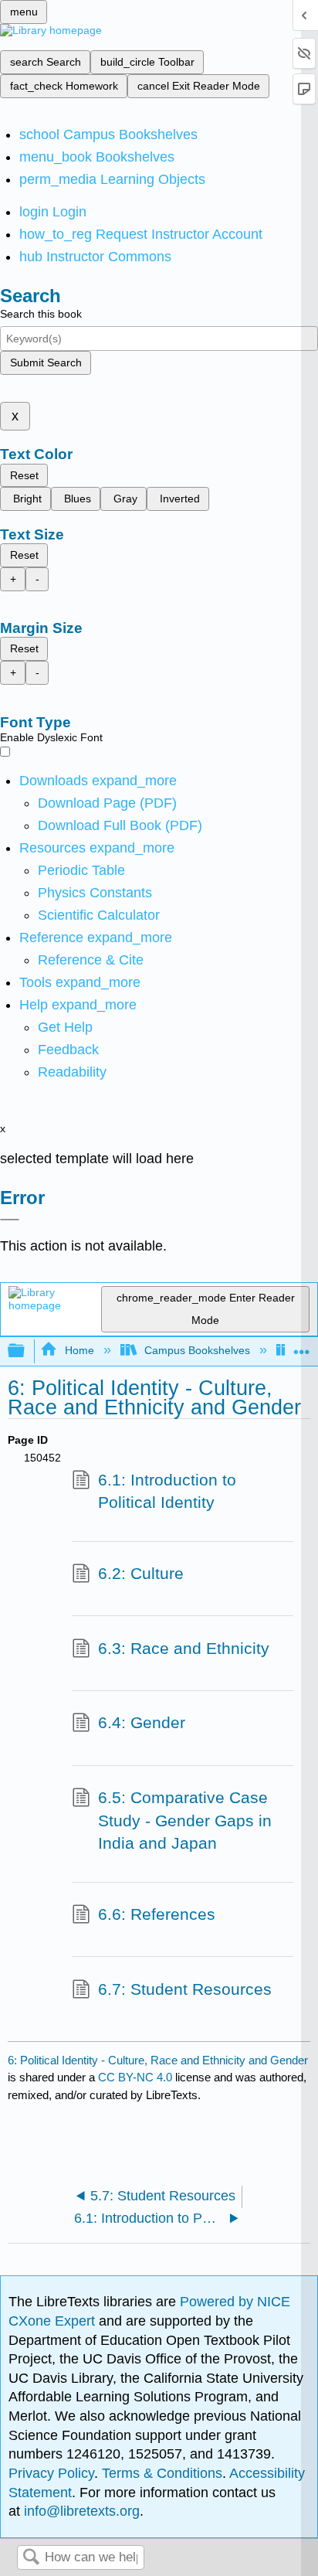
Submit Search (46, 362)
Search (31, 2558)
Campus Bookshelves (197, 1350)
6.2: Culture (141, 1573)
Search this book (41, 314)
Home (79, 1350)
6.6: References (157, 1914)
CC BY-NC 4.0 (135, 2077)
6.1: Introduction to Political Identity (167, 1491)
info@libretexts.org (80, 2511)
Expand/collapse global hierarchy (26, 1351)
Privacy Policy (51, 2473)
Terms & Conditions (162, 2473)
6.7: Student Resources (185, 1989)
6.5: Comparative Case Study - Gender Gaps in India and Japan (185, 1820)
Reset (24, 475)
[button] (68, 1050)
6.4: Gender (142, 1722)
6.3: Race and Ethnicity (184, 1648)
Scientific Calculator (99, 915)
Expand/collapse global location (302, 1347)
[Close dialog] (10, 1220)
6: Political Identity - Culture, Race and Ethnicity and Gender (158, 2060)
